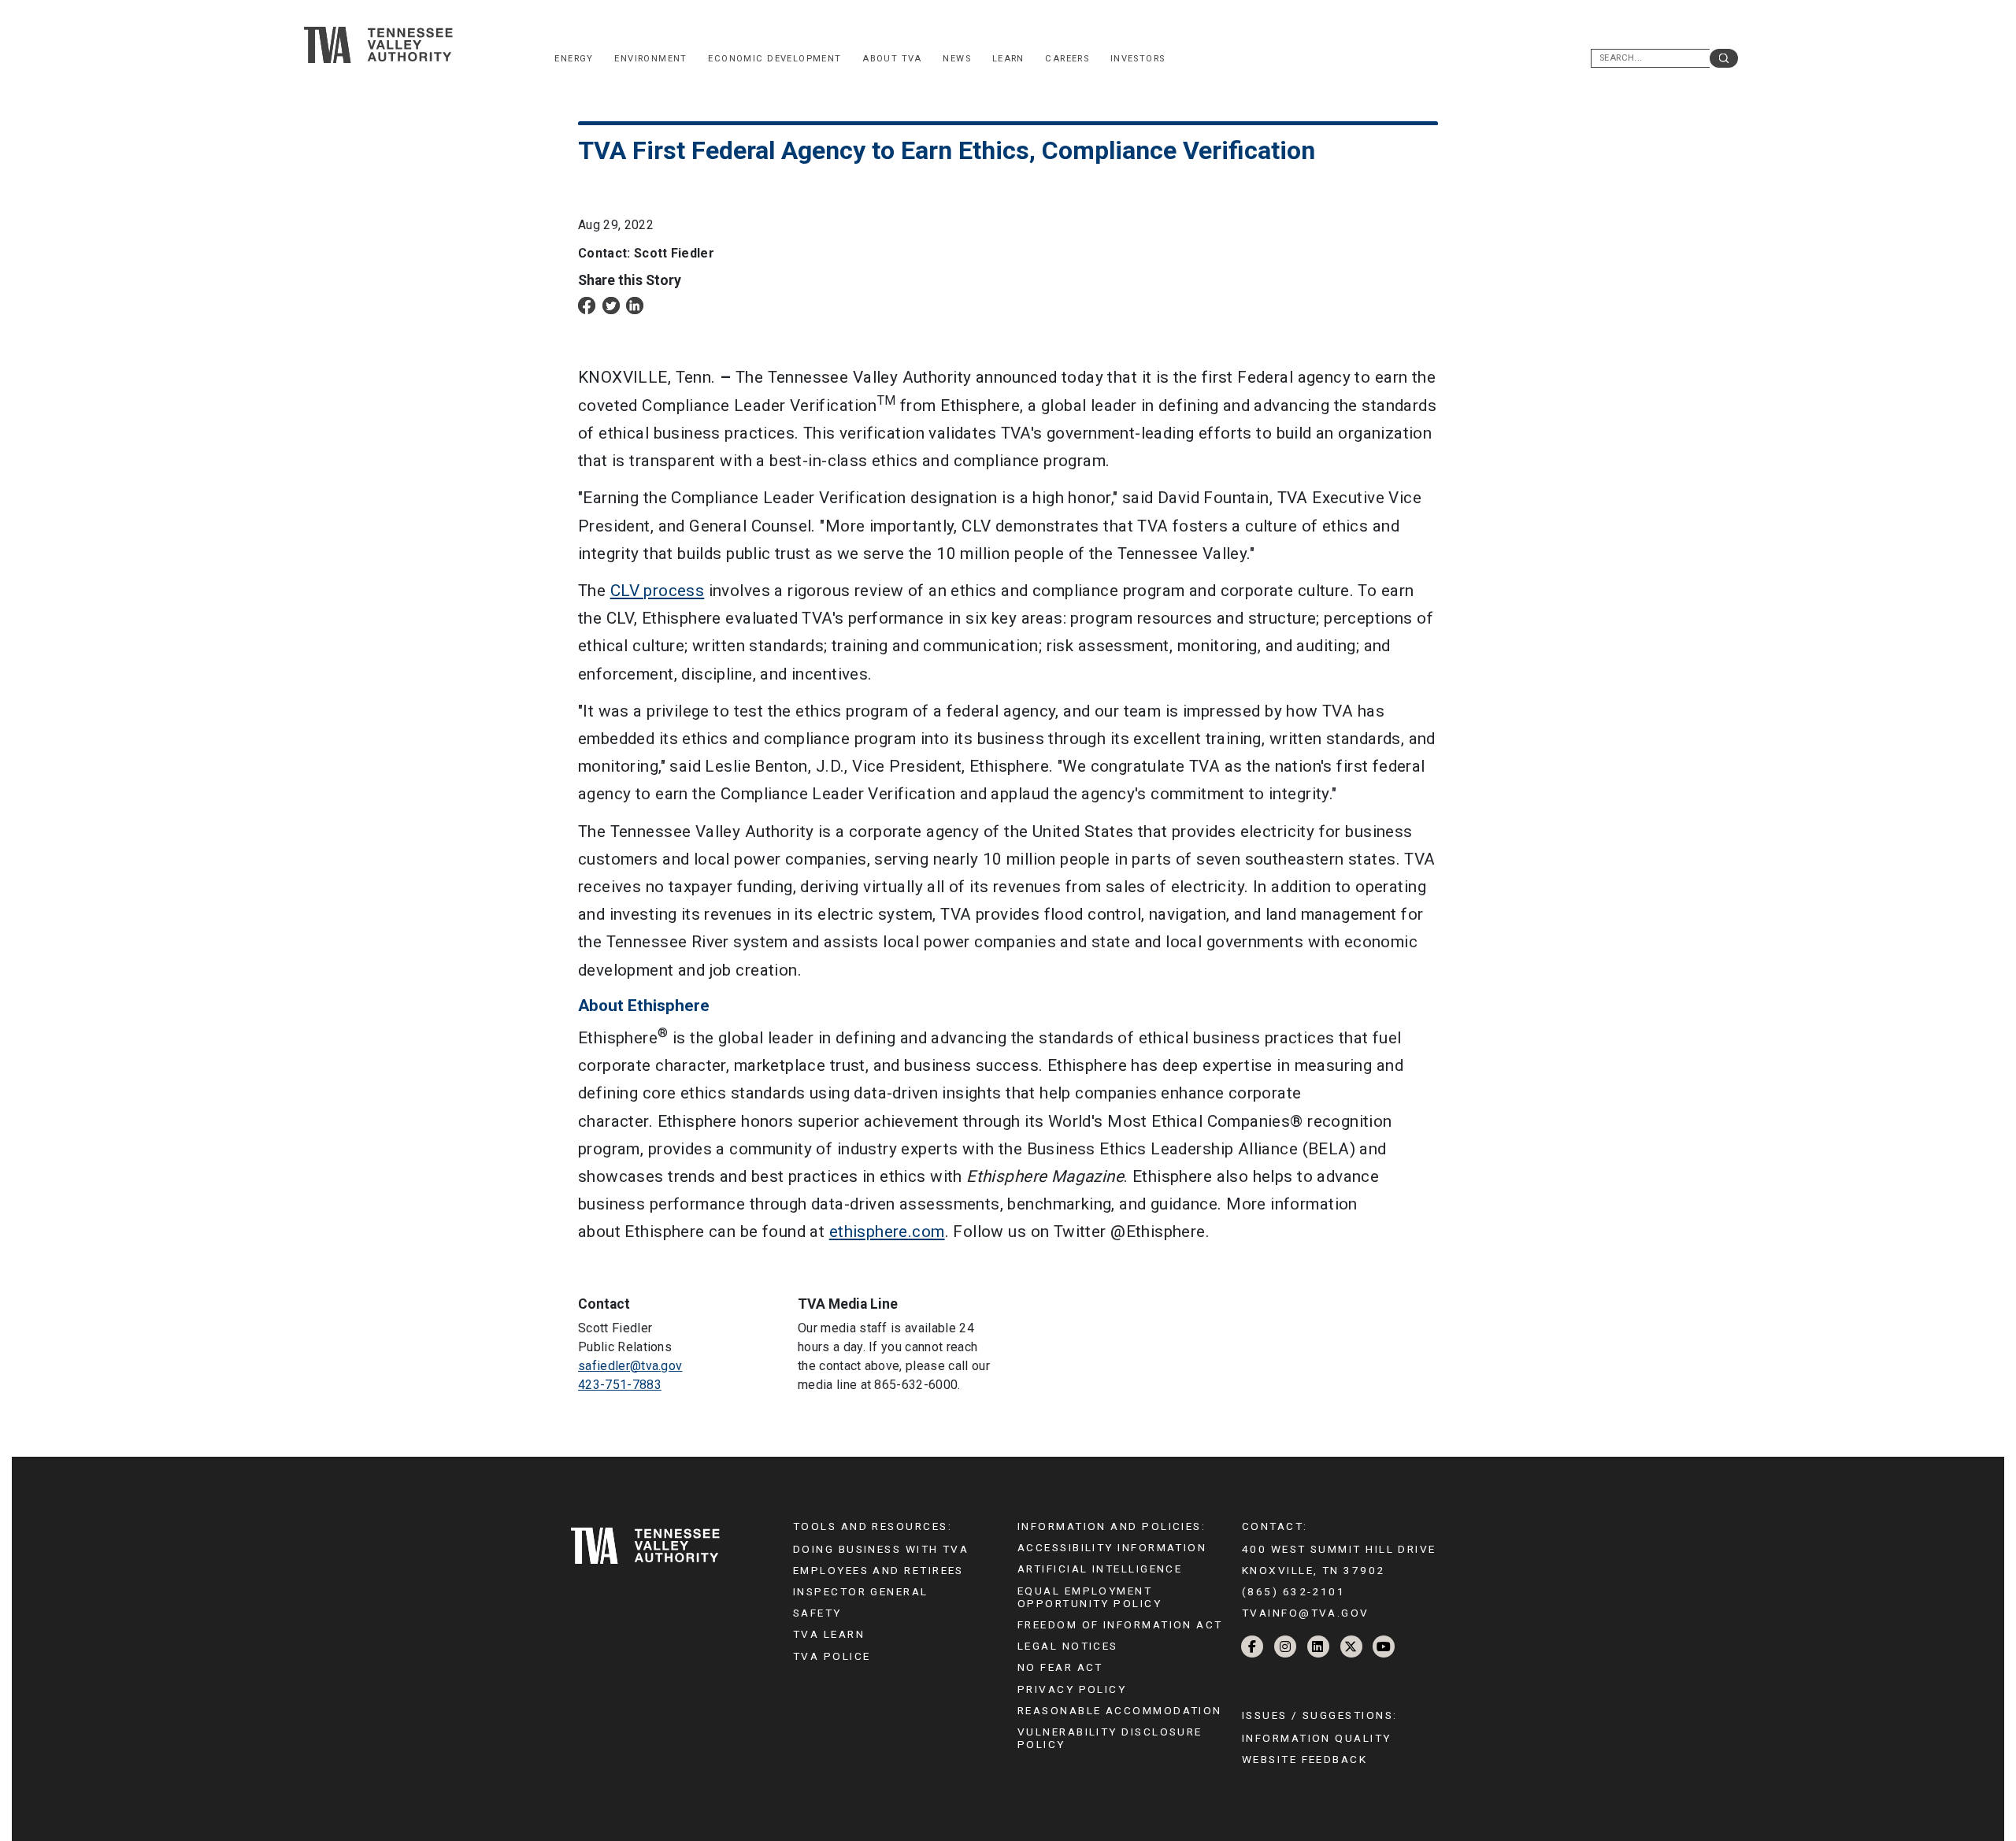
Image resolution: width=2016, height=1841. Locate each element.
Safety (817, 1613)
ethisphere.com (887, 1232)
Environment (651, 59)
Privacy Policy (1072, 1689)
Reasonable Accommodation (1120, 1710)
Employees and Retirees (878, 1570)
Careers (1067, 59)
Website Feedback (1304, 1759)
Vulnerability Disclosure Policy (1110, 1738)
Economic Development (775, 59)
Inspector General (861, 1591)
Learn (1008, 59)
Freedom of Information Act (1120, 1624)
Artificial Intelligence (1100, 1569)
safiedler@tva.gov (630, 1366)
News (957, 59)
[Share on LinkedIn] (635, 304)
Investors (1138, 59)
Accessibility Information (1112, 1547)
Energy (574, 59)
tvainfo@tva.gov (1306, 1613)
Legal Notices (1068, 1646)
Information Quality (1317, 1738)
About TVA (892, 59)
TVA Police (832, 1656)
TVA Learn (829, 1634)
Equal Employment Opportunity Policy (1090, 1597)
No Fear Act (1060, 1667)
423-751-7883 (620, 1385)
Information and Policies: (1112, 1526)
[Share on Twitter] (611, 304)
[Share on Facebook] (587, 304)
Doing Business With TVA (881, 1549)
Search (1724, 58)
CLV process (658, 591)
